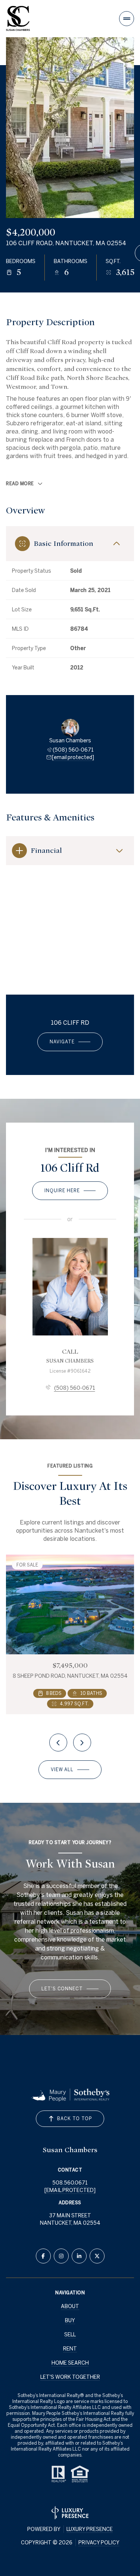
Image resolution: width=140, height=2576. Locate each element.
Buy (70, 2320)
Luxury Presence (90, 2529)
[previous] (58, 1743)
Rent (70, 2349)
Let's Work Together (70, 2377)
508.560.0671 (70, 2183)
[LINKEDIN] (79, 2256)
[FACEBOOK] (43, 2256)
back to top (74, 2119)
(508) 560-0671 (73, 750)
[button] (70, 1989)
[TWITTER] (97, 2256)
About (70, 2306)
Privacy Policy (99, 2543)
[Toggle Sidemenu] (127, 19)
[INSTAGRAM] (61, 2256)
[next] (82, 1743)
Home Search (70, 2363)
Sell (70, 2335)
